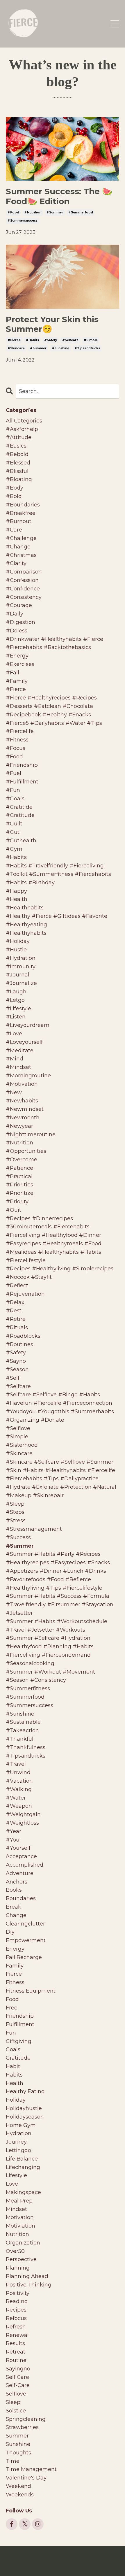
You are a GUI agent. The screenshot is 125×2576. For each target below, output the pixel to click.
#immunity (21, 967)
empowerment (26, 1940)
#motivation (22, 1084)
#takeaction (22, 1730)
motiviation (20, 2226)
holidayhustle (24, 2108)
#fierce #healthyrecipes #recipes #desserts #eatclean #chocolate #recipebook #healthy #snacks (51, 706)
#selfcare (70, 340)
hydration (19, 2133)
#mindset (18, 1067)
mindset (16, 2209)
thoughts (18, 2453)
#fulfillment (22, 782)
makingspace (23, 2192)
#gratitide (19, 807)
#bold (14, 496)
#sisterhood (22, 1445)
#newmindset (25, 1109)
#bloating (19, 479)
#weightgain (23, 1814)
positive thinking (29, 2285)
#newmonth (23, 1118)
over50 (15, 2251)
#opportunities (26, 1151)
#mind (15, 1059)
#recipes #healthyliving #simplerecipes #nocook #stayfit (60, 1273)
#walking (19, 1789)
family (15, 1966)
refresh (16, 2327)
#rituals (17, 1328)
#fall (12, 673)
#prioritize (20, 1193)
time (13, 2461)
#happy (16, 891)
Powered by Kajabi (63, 2561)
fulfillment (20, 2024)
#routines (19, 1344)
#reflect (17, 1286)
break (14, 1907)
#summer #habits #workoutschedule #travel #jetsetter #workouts (57, 1626)
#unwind (18, 1772)
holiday (16, 2100)
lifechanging (23, 2167)
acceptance (21, 1856)
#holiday (18, 941)
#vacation (19, 1781)
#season (17, 1369)
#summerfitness (28, 1688)
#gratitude (20, 815)
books (14, 1890)
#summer (55, 212)
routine (16, 2360)
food (12, 1999)
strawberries (22, 2427)
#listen (16, 1017)
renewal (17, 2335)
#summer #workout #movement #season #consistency (50, 1676)
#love (14, 1034)
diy (10, 1932)
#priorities (19, 1185)
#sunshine (60, 348)
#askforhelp (22, 429)
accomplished (25, 1865)
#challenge (21, 538)
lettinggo (18, 2150)
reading (17, 2301)
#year (14, 1831)
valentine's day (26, 2478)
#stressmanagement (34, 1529)
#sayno (16, 1361)
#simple (91, 340)
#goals (15, 799)
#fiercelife (20, 731)
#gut (13, 832)
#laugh (16, 992)
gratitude (18, 2058)
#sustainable (23, 1722)
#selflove (18, 1428)
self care (17, 2377)
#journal (18, 975)
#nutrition (33, 212)
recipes (16, 2310)
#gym (14, 849)
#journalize (21, 983)
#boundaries (23, 505)
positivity (18, 2293)
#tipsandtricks (87, 348)
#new (14, 1093)
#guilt (14, 824)
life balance (22, 2159)
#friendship (22, 765)
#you (13, 1840)
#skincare (16, 348)
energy (15, 1949)
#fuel (14, 773)
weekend (18, 2486)
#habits (32, 340)
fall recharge (24, 1957)
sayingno (18, 2369)
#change (18, 547)
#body (15, 488)
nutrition (17, 2234)
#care (14, 530)
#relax (15, 1302)
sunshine (18, 2444)
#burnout (19, 521)
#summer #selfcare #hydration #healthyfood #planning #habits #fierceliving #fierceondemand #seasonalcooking (50, 1651)
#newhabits (22, 1101)
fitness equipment (31, 1991)
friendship (20, 2016)
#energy (17, 656)
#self (13, 1378)
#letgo (15, 1000)
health (15, 2083)
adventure (20, 1873)
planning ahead (27, 2276)
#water (16, 1798)
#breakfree (21, 513)
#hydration (21, 958)
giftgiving (19, 2041)
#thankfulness (26, 1747)
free (12, 2008)
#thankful (20, 1739)
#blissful (17, 471)
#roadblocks (23, 1336)
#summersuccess (23, 221)
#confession (22, 580)
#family (17, 681)
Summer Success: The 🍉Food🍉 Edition (59, 196)
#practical (19, 1176)
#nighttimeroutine (31, 1134)
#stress (16, 1521)
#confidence (23, 589)
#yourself (18, 1848)
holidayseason (25, 2117)
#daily (15, 614)
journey (16, 2142)
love (12, 2184)
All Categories (24, 421)
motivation (20, 2217)
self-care (18, 2385)
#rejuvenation (25, 1294)
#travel (16, 1764)
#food (13, 212)
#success (18, 1537)
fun (11, 2033)
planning (18, 2268)
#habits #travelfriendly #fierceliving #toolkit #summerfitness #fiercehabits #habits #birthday (58, 874)
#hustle (16, 950)
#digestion (20, 622)
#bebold (17, 454)
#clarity (16, 563)
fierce (14, 1974)
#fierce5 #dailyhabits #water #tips (54, 723)
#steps (15, 1512)
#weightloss (22, 1823)
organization (23, 2243)
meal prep (19, 2201)
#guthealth (21, 841)
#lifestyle (18, 1009)
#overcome (22, 1160)
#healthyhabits (26, 933)
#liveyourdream (28, 1025)
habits (14, 2075)
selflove (16, 2394)
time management (31, 2469)
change (16, 1915)
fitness (15, 1982)
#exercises (20, 664)
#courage (19, 605)
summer (17, 2436)
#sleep (15, 1504)
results (15, 2343)
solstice (16, 2411)
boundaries (21, 1898)
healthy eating (25, 2091)
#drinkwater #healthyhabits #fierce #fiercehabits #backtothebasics (55, 643)
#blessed (18, 463)
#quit (14, 1210)
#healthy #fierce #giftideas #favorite (57, 916)
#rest (14, 1311)
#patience (19, 1168)
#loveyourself (24, 1042)
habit (13, 2066)
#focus (16, 748)
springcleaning (26, 2419)
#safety (51, 340)
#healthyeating (26, 925)
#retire (16, 1319)
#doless (17, 631)
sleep (13, 2402)
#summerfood (81, 212)
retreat (16, 2352)
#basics (16, 446)
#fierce (14, 340)
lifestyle (16, 2175)
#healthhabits (25, 908)
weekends (20, 2495)
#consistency (24, 597)
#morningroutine (28, 1076)
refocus (16, 2318)
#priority (17, 1202)
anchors (17, 1882)
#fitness (17, 740)
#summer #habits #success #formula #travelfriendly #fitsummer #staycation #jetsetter (60, 1604)
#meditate (20, 1051)
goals (13, 2049)
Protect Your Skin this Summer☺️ (52, 324)
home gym (21, 2125)
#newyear (19, 1126)
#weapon (19, 1806)
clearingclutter (25, 1924)
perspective (21, 2259)
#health (17, 899)
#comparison (24, 572)
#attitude (19, 437)
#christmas (21, 555)
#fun (13, 790)
